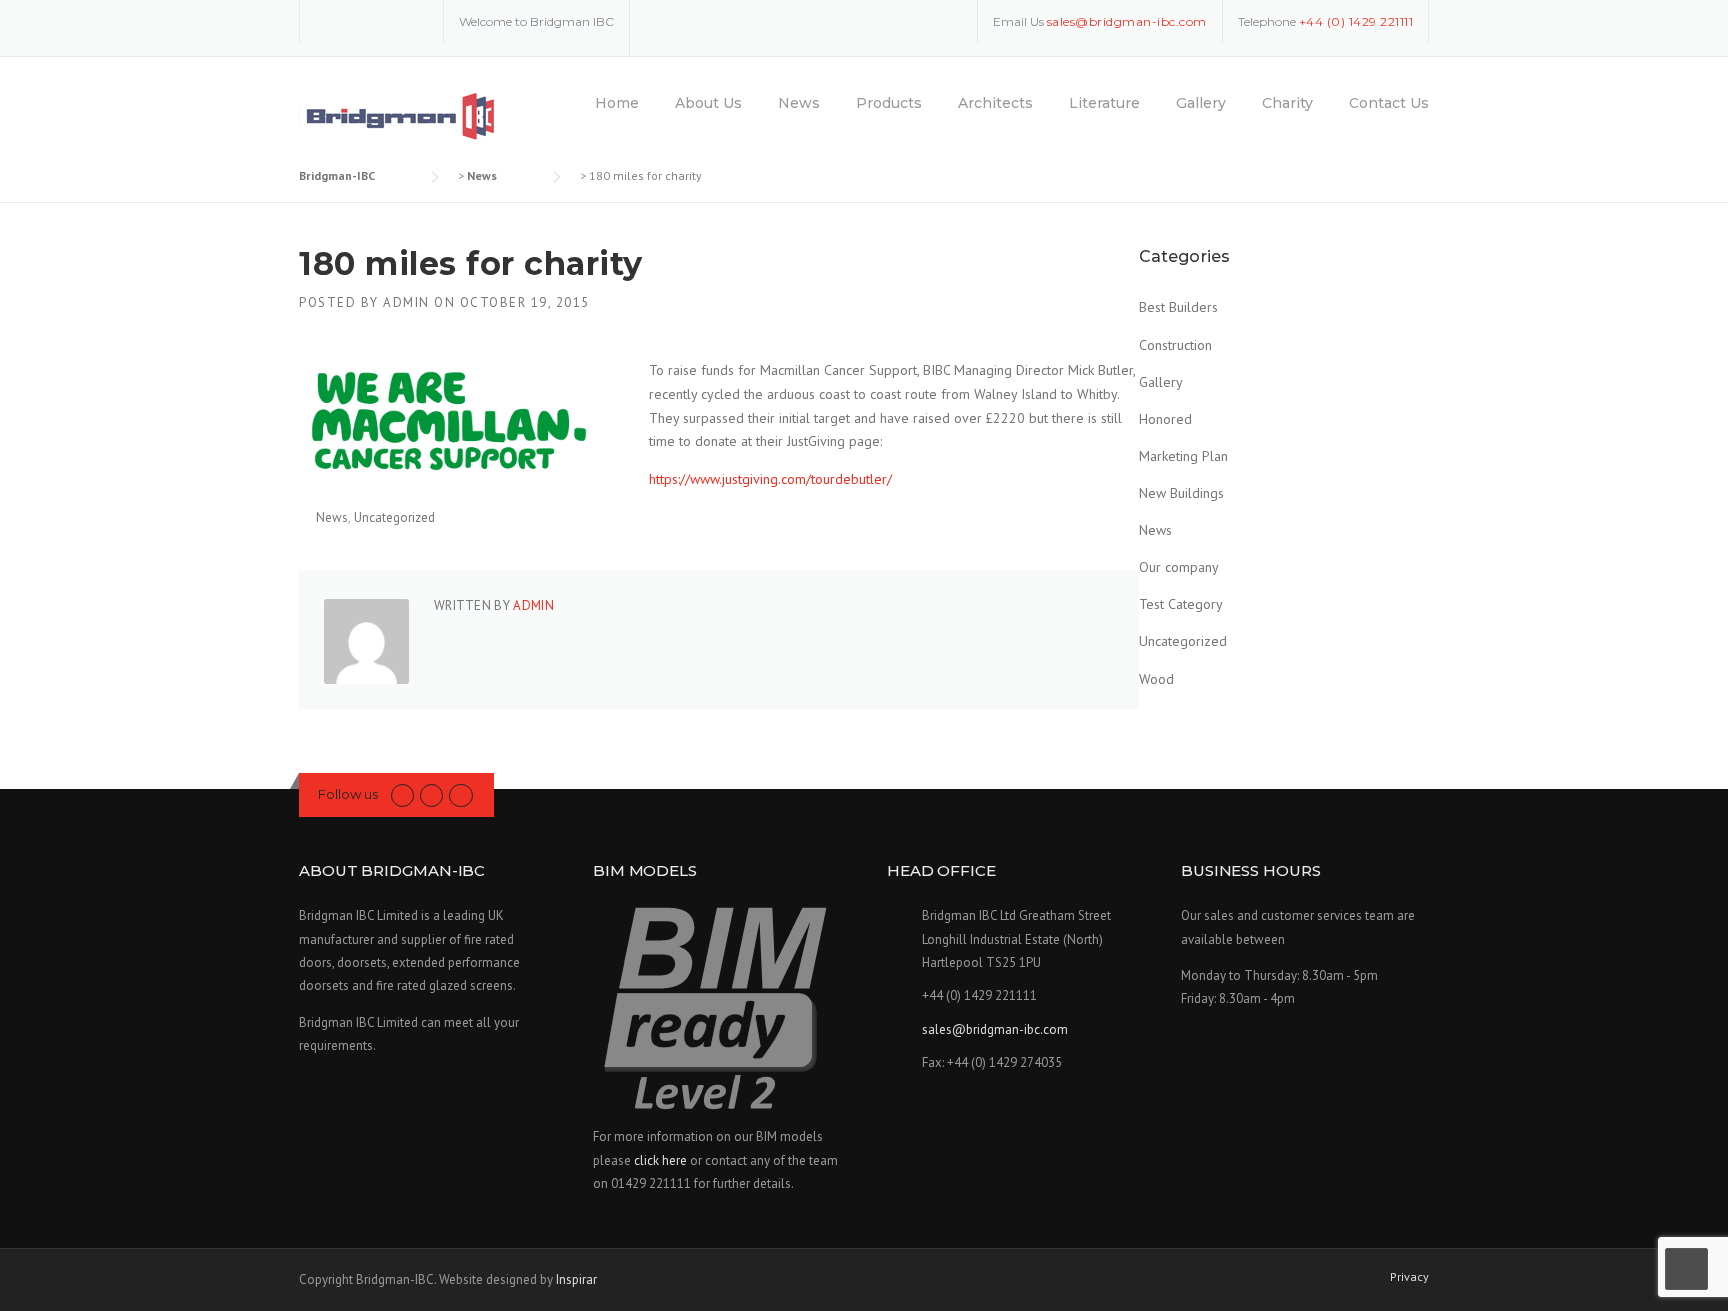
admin (406, 302)
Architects (995, 103)
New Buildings (1181, 493)
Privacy (1409, 1277)
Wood (1156, 679)
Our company (1179, 567)
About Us (708, 103)
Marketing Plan (1183, 456)
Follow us (348, 794)
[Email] (415, 20)
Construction (1175, 345)
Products (889, 103)
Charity (1287, 103)
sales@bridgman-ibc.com (995, 1029)
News (799, 103)
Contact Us (1389, 103)
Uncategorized (394, 517)
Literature (1104, 103)
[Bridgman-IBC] (400, 116)
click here (660, 1160)
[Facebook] (357, 20)
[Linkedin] (386, 20)
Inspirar (576, 1279)
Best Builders (1178, 307)
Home (617, 103)
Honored (1165, 419)
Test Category (1181, 604)
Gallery (1201, 103)
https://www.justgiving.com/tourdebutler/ (770, 479)
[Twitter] (328, 20)
